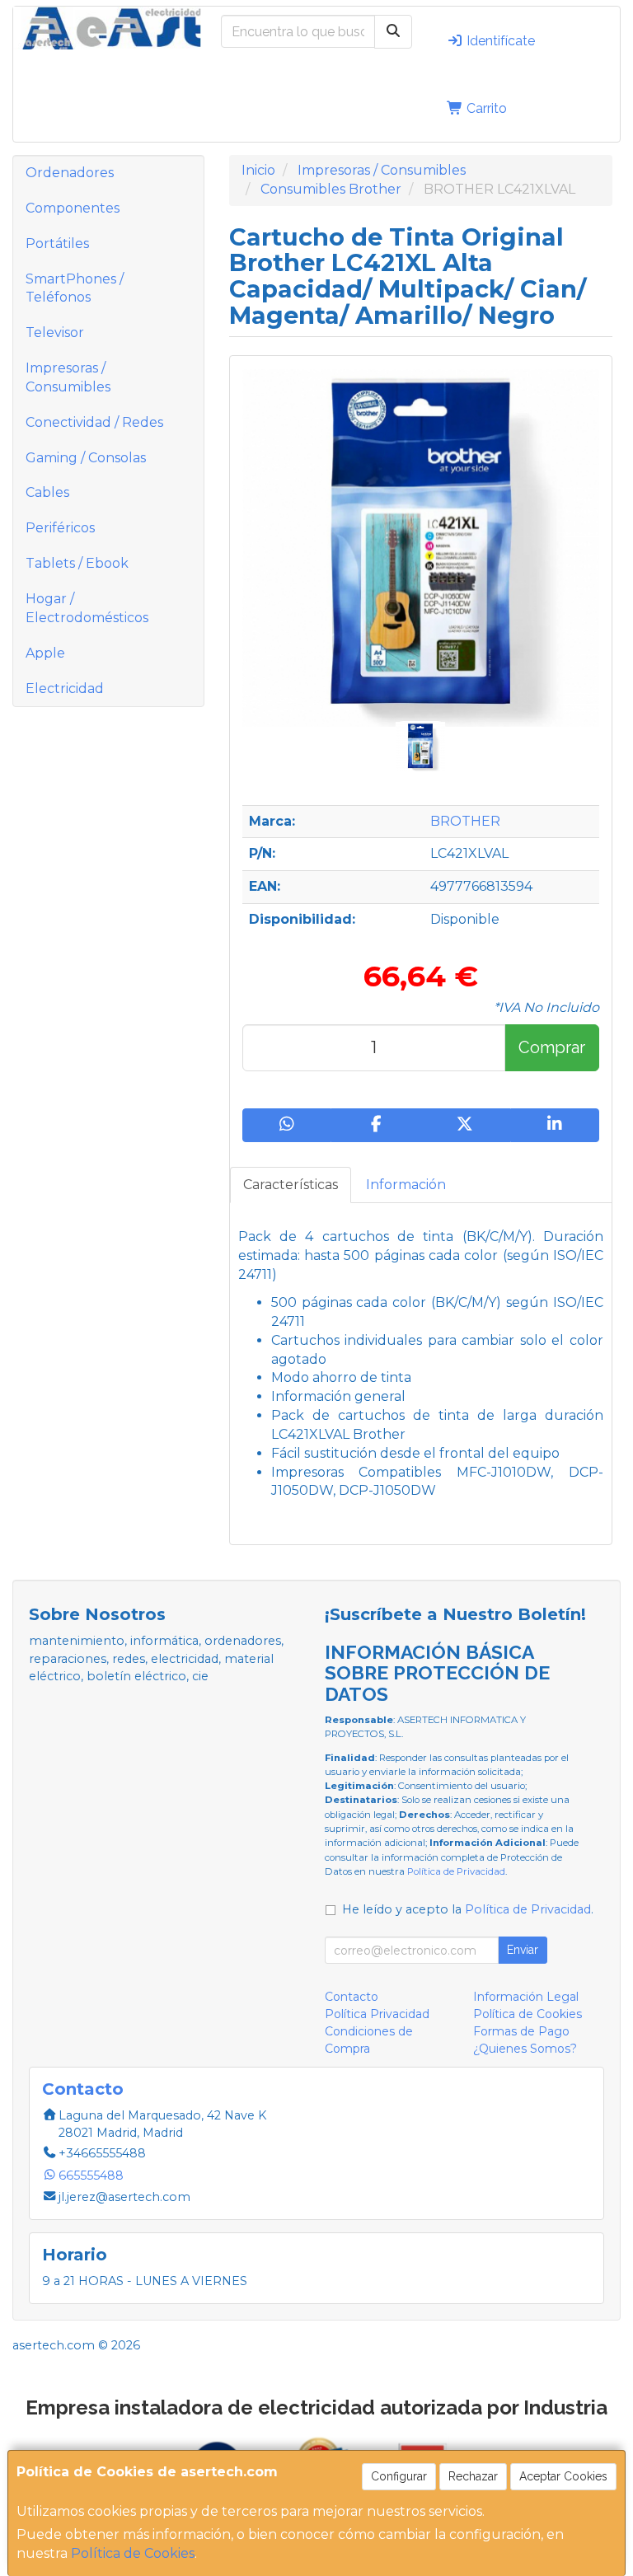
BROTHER (465, 821)
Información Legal (526, 1997)
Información (406, 1185)
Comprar (552, 1047)
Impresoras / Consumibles (68, 377)
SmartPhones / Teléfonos (75, 288)
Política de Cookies (133, 2553)
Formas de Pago (521, 2031)
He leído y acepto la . (468, 1909)
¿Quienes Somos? (525, 2049)
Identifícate (499, 41)
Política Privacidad (377, 2014)
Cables (47, 492)
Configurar (399, 2476)
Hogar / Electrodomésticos (87, 608)
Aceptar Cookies (563, 2476)
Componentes (73, 208)
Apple (45, 653)
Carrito (485, 108)
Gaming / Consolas (86, 458)
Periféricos (60, 528)
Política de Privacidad (456, 1871)
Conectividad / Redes (94, 422)
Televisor (55, 333)
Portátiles (57, 244)
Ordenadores (70, 173)
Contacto (352, 1997)
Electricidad (65, 688)
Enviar (523, 1950)
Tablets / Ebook (77, 563)
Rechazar (473, 2476)
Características (291, 1185)
